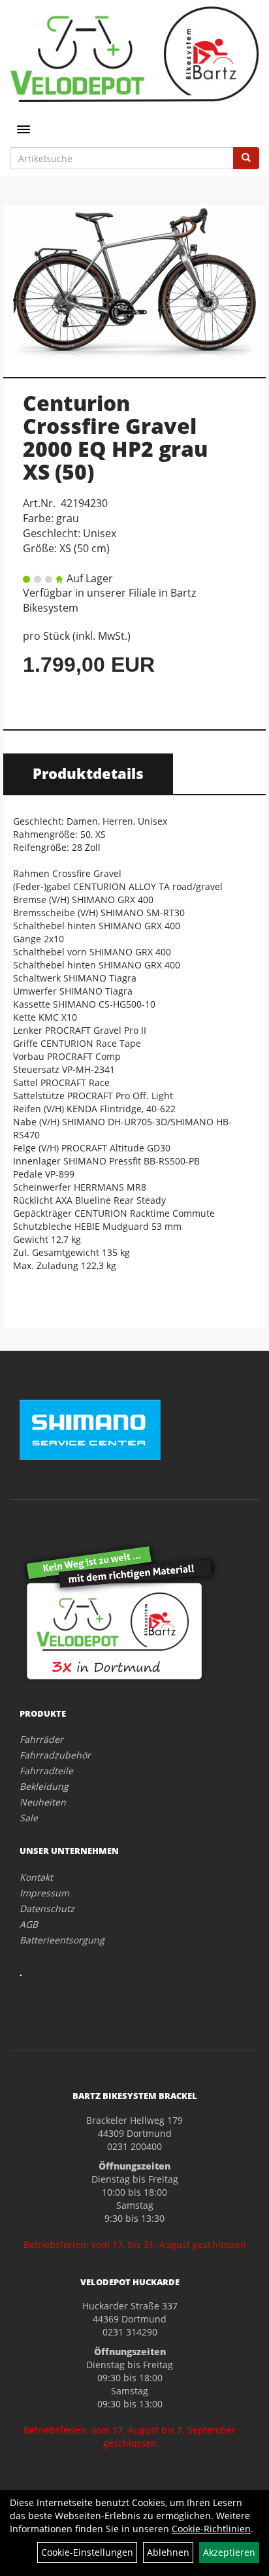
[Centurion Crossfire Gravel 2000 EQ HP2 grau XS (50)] (134, 284)
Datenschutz (47, 1908)
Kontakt (36, 1877)
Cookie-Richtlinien (211, 2529)
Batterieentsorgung (62, 1940)
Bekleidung (44, 1786)
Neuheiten (43, 1802)
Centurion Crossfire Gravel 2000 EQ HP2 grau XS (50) (115, 438)
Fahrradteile (46, 1771)
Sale (29, 1818)
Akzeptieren (229, 2552)
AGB (29, 1924)
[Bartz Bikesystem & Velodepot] (134, 54)
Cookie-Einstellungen (87, 2552)
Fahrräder (41, 1739)
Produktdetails (88, 773)
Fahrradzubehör (55, 1755)
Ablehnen (168, 2552)
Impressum (44, 1893)
